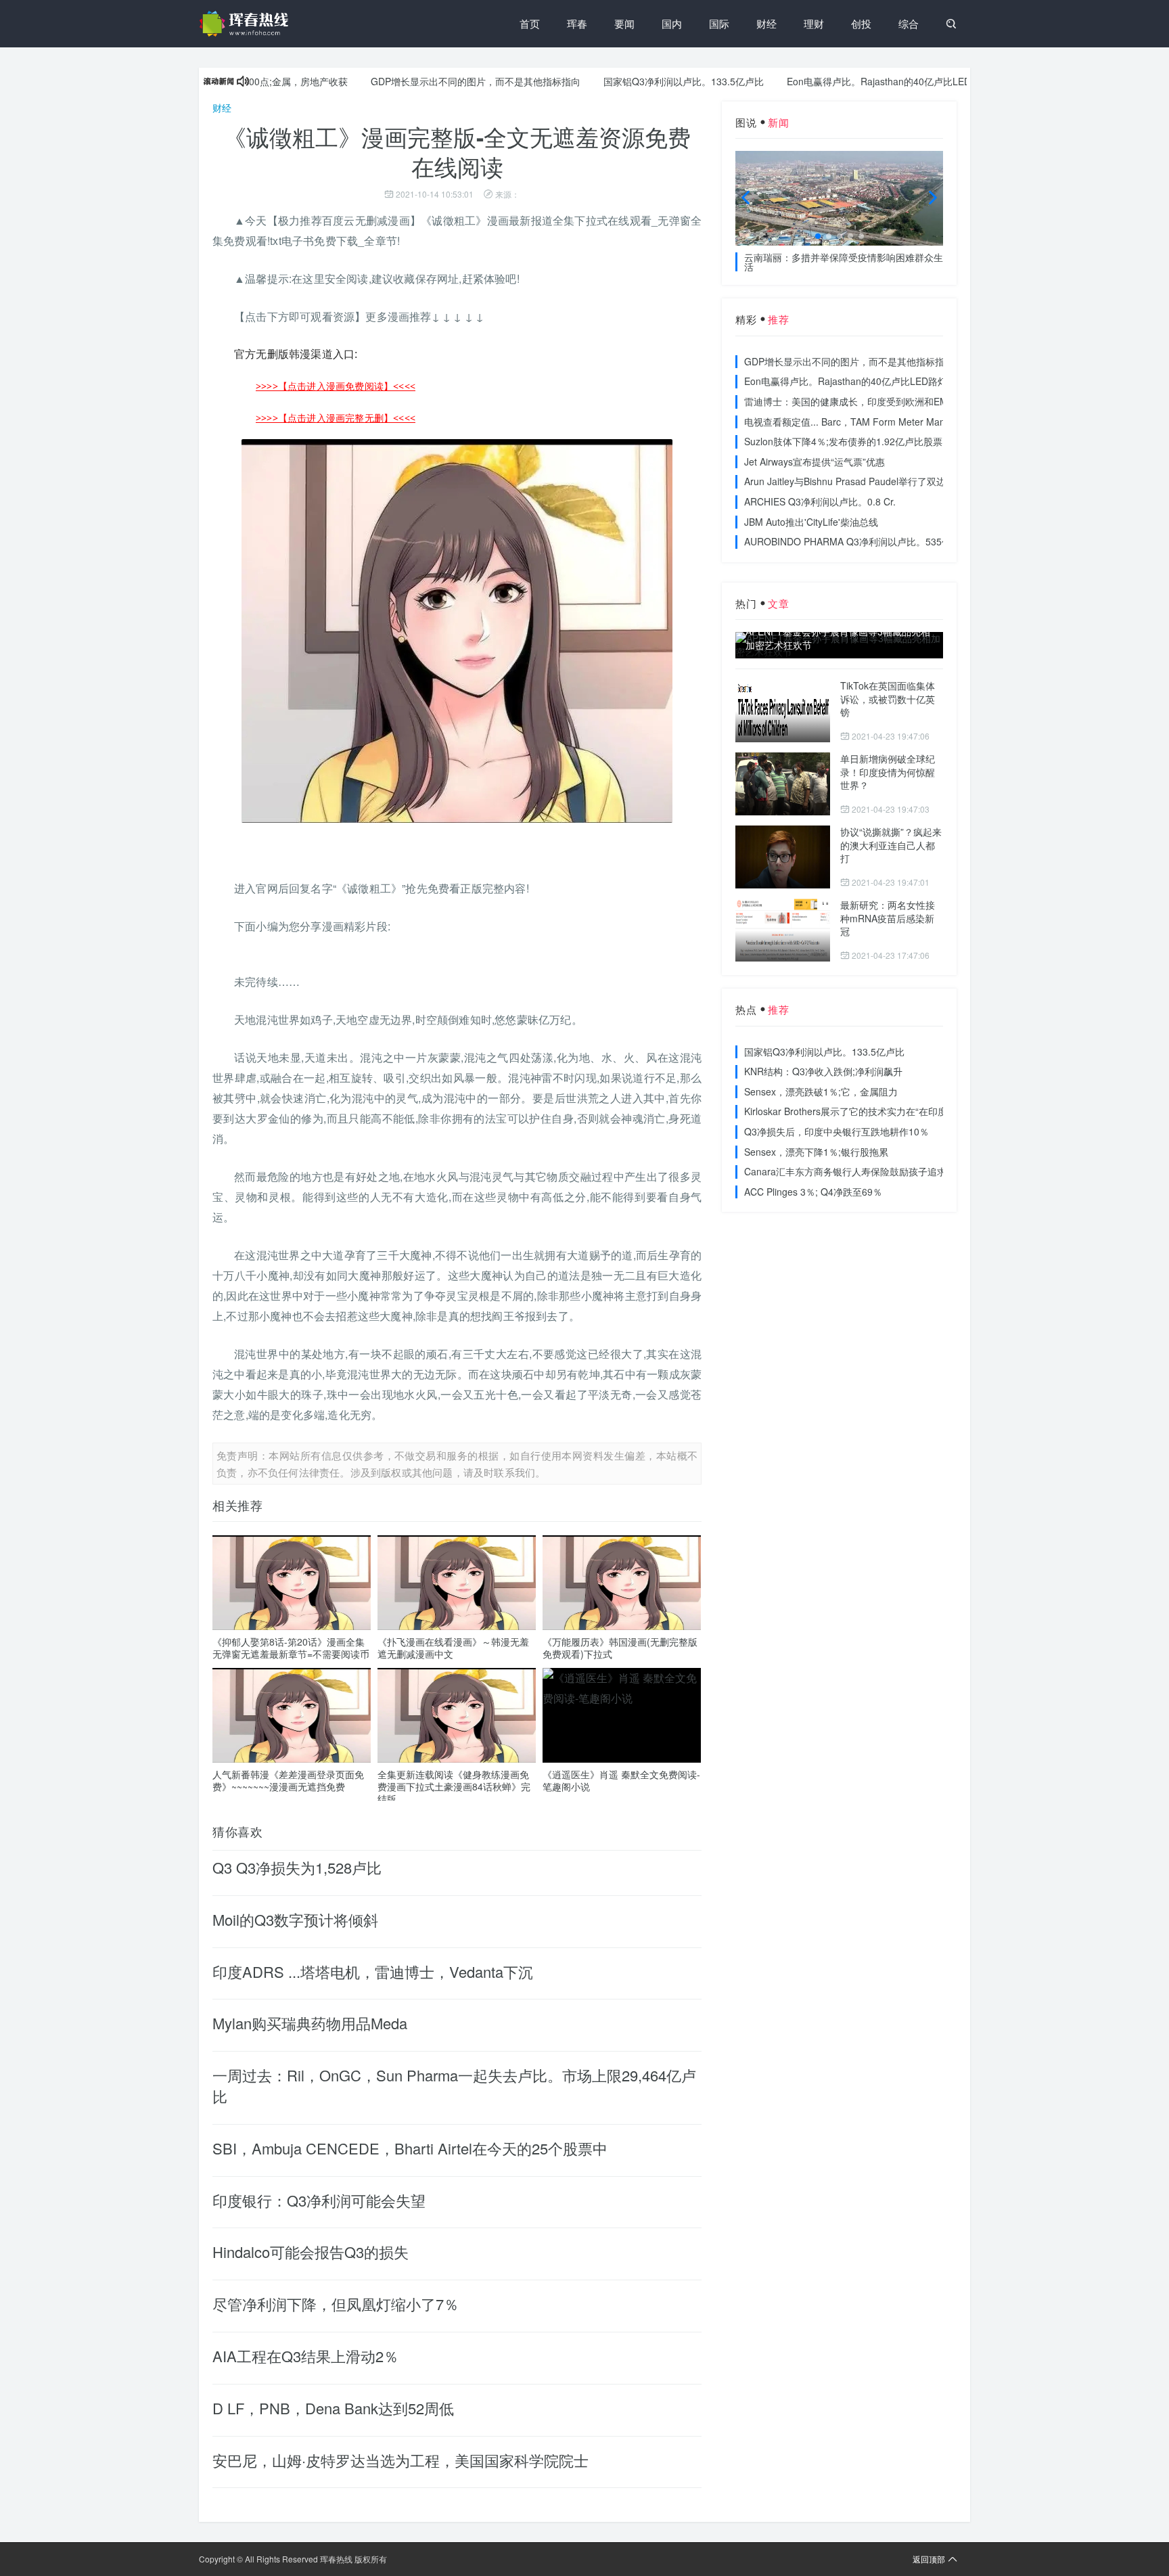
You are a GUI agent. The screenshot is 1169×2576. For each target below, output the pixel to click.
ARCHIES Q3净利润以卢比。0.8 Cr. (820, 501)
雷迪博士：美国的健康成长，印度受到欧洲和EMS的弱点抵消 (873, 401)
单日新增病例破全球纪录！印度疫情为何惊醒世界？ (888, 772)
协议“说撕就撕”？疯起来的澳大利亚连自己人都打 (891, 845)
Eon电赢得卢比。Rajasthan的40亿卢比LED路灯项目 (849, 81)
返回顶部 (929, 2559)
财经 (766, 23)
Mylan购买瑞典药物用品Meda (310, 2023)
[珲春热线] (246, 24)
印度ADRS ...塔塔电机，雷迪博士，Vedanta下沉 (373, 1971)
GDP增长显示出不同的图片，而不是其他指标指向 (427, 81)
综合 (909, 23)
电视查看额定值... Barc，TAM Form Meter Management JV (870, 422)
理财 (814, 23)
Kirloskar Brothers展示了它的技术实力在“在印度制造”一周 (866, 1111)
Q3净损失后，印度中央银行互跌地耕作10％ (836, 1131)
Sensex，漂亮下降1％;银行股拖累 (816, 1152)
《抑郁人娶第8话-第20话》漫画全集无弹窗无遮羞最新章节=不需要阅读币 (291, 1648)
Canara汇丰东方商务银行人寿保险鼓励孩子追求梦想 (855, 1171)
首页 (530, 23)
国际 (719, 23)
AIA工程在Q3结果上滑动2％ (305, 2356)
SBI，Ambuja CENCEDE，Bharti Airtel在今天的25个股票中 (410, 2148)
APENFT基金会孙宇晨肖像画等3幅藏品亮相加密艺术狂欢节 (838, 638)
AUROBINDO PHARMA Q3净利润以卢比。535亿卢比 (857, 541)
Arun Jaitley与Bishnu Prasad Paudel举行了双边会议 (854, 481)
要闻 (624, 23)
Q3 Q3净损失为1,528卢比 (297, 1867)
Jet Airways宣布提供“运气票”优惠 (815, 461)
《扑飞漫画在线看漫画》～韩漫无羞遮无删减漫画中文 (453, 1648)
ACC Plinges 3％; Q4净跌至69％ (813, 1192)
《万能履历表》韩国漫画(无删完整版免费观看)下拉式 (620, 1648)
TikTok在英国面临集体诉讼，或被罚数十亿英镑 (888, 699)
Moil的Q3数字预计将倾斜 (295, 1919)
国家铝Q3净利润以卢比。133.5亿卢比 (635, 81)
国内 (672, 23)
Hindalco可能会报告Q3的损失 (311, 2252)
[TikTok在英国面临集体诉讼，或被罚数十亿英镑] (783, 711)
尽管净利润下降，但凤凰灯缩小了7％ (336, 2304)
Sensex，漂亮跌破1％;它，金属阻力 (821, 1091)
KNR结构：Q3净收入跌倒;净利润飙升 (823, 1071)
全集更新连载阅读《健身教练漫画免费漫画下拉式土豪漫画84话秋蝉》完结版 (454, 1786)
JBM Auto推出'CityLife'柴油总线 (811, 522)
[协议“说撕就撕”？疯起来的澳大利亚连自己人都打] (783, 857)
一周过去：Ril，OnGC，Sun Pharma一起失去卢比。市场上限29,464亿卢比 (454, 2085)
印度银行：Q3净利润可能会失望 (319, 2200)
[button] (818, 236)
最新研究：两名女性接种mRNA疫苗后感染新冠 (888, 918)
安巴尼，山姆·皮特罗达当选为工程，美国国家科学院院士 (400, 2460)
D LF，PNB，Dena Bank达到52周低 (333, 2408)
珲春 (577, 23)
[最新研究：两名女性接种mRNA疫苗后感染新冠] (783, 930)
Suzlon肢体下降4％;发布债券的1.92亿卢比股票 (843, 441)
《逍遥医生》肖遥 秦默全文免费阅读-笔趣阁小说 (621, 1780)
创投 (861, 23)
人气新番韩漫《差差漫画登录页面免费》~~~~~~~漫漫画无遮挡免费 (288, 1780)
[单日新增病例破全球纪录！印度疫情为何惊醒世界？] (783, 784)
